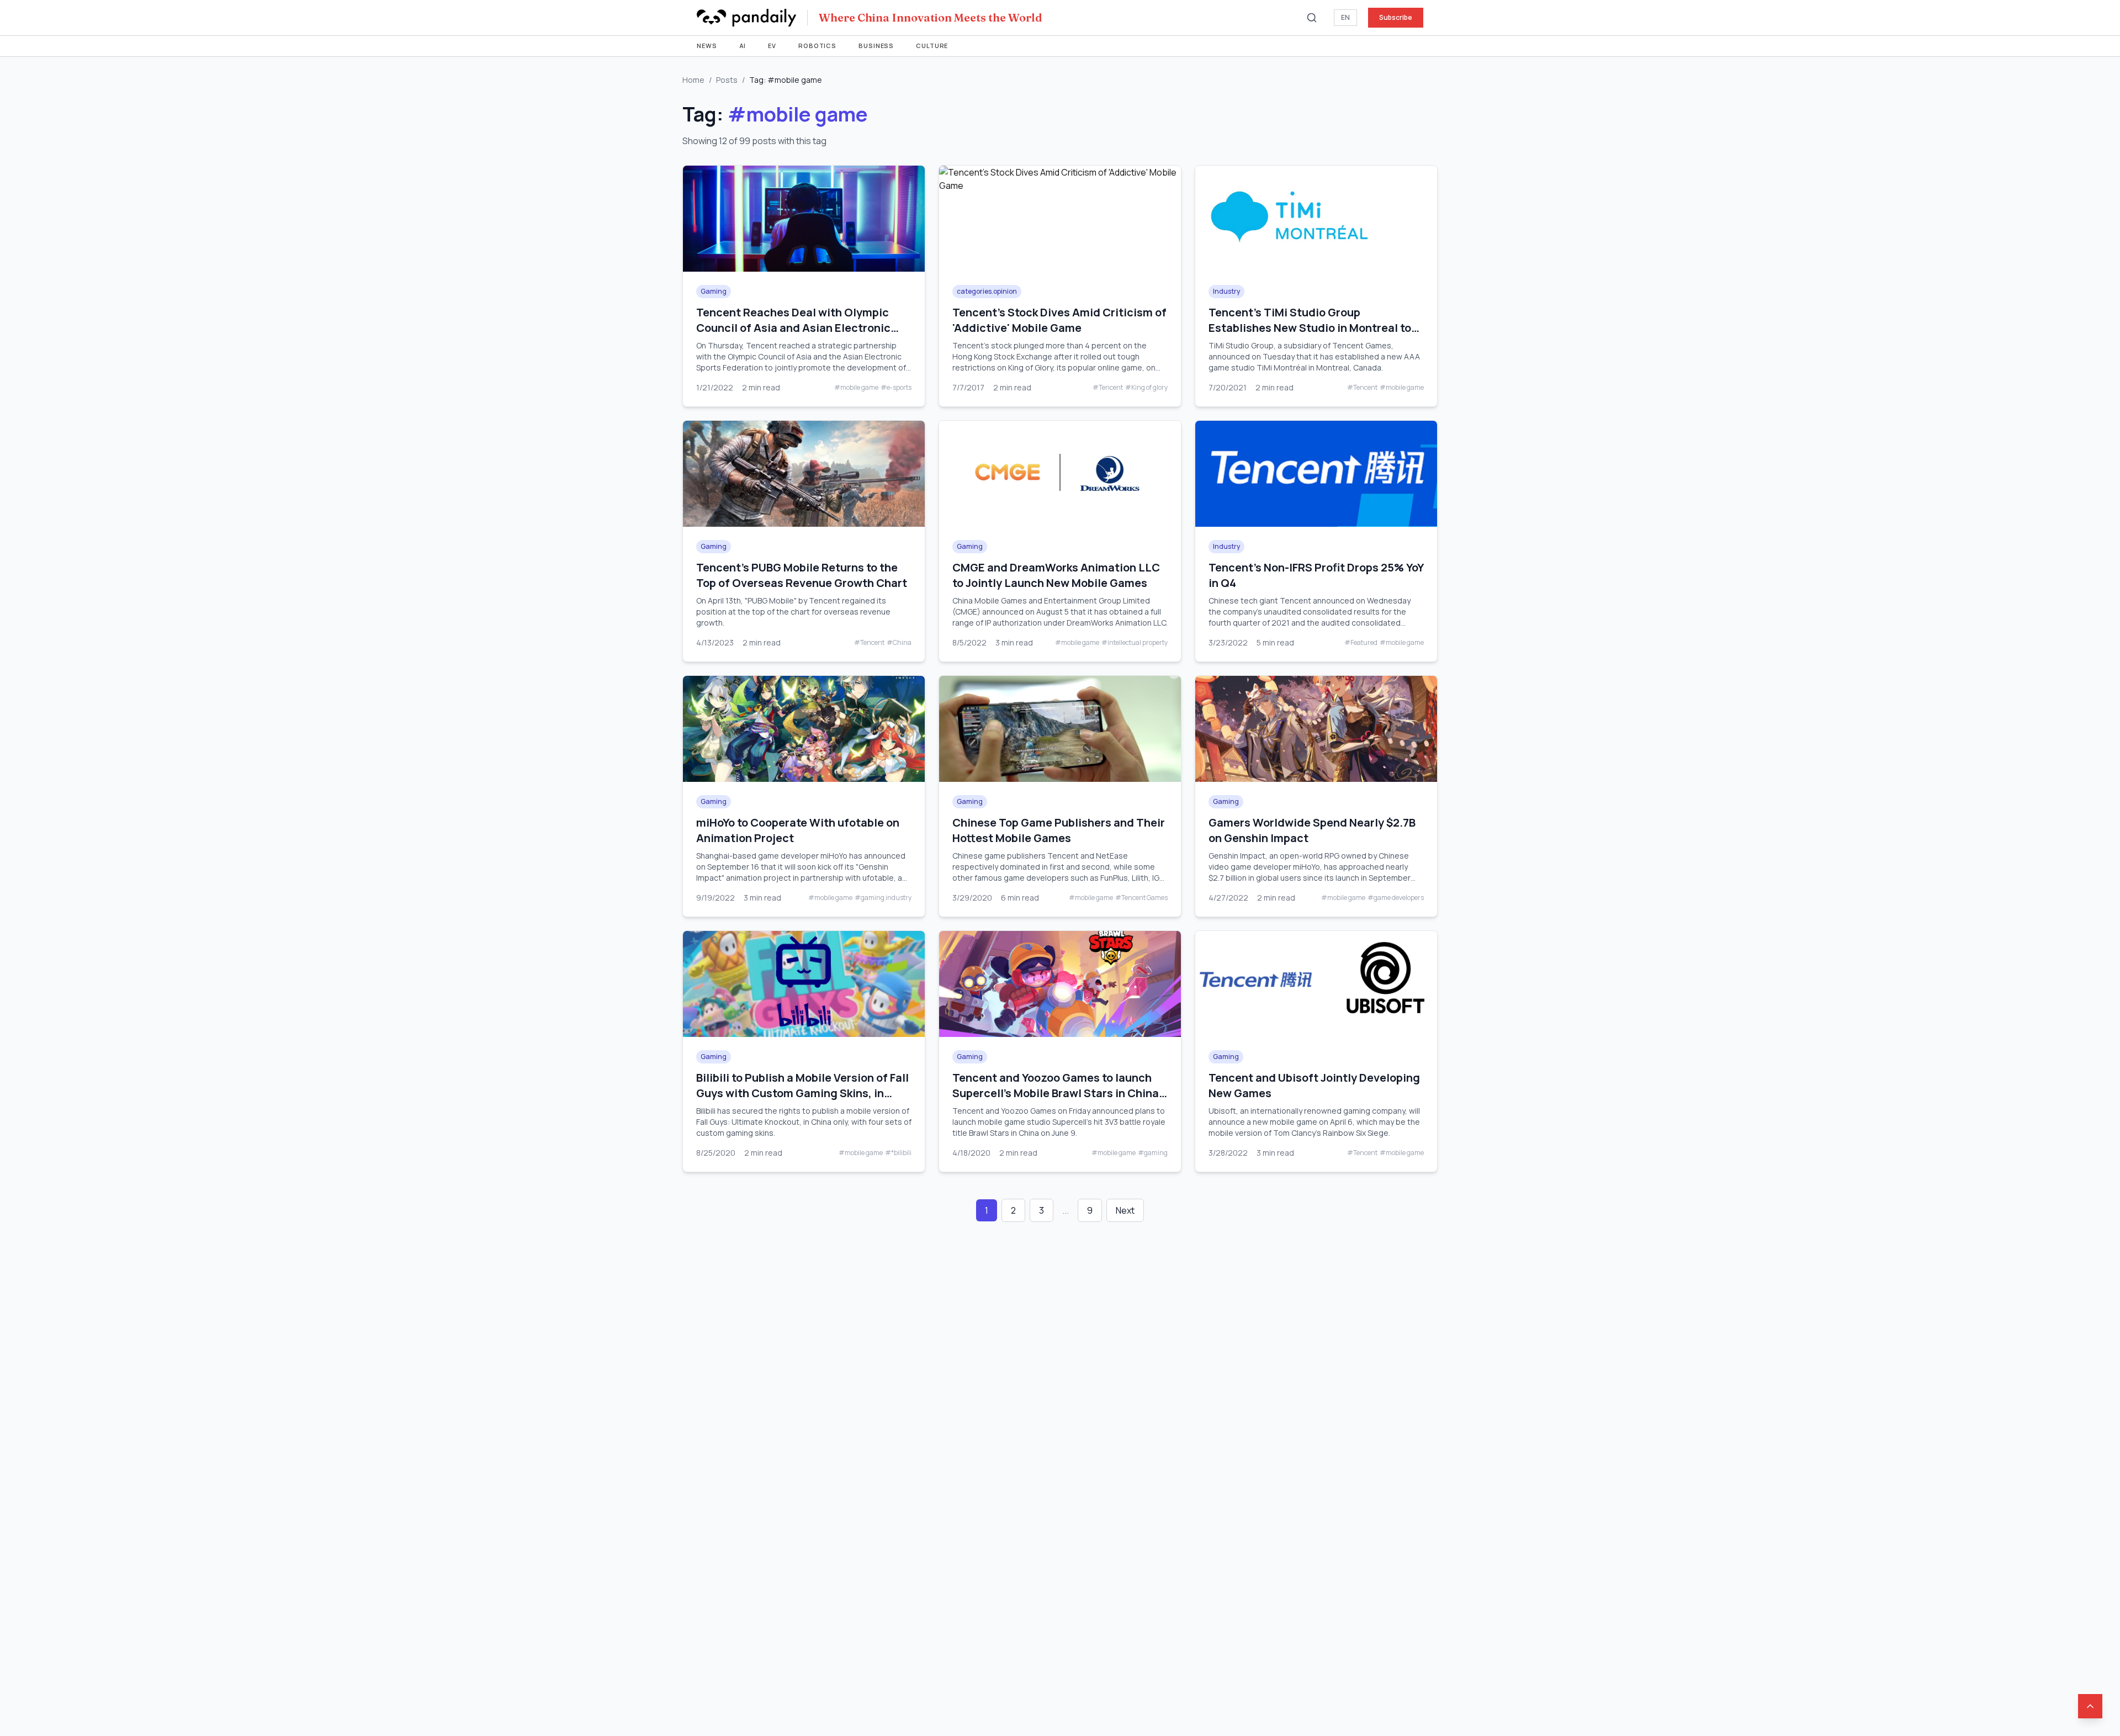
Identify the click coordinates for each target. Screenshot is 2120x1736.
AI (743, 46)
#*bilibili (898, 1153)
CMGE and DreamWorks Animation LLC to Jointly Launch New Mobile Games (1056, 575)
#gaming (1153, 1153)
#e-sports (896, 388)
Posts (727, 80)
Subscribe (1396, 17)
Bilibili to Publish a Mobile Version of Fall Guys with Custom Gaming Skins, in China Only (802, 1093)
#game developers (1396, 898)
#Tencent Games (1141, 898)
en (1345, 17)
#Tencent (1108, 388)
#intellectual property (1135, 643)
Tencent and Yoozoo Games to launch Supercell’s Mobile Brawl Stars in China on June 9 (1056, 1093)
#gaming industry (883, 898)
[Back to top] (2090, 1706)
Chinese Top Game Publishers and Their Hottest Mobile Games (1059, 830)
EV (772, 46)
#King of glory (1146, 388)
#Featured (1361, 643)
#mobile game (856, 388)
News (707, 46)
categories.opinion (987, 291)
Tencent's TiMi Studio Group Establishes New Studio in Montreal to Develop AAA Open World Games (1310, 328)
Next (1125, 1210)
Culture (932, 46)
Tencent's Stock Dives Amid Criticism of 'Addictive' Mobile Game (1059, 320)
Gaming (714, 291)
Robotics (817, 46)
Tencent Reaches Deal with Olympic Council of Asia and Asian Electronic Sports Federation (793, 328)
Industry (1226, 291)
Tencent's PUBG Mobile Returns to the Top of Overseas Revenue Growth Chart (802, 575)
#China (899, 643)
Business (876, 46)
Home (693, 80)
